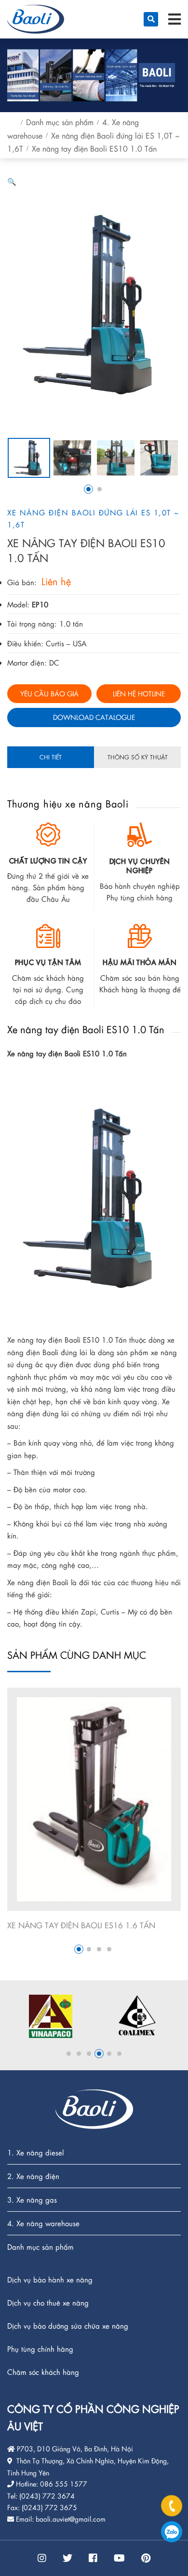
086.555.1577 (172, 2532)
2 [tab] (100, 489)
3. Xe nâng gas (32, 2200)
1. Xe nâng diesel (35, 2153)
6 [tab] (119, 2054)
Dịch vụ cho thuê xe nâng (48, 2303)
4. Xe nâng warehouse (43, 2224)
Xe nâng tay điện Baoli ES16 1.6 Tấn (81, 1925)
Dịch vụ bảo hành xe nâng (50, 2280)
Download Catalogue (94, 717)
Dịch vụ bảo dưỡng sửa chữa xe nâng (68, 2326)
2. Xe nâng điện (33, 2176)
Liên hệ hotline (139, 693)
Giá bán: (22, 582)
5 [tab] (109, 2054)
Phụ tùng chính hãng (40, 2349)
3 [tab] (99, 1949)
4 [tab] (109, 1949)
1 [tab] (88, 489)
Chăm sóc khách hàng (43, 2372)
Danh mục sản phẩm (60, 122)
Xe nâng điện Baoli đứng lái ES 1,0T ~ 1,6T (93, 519)
